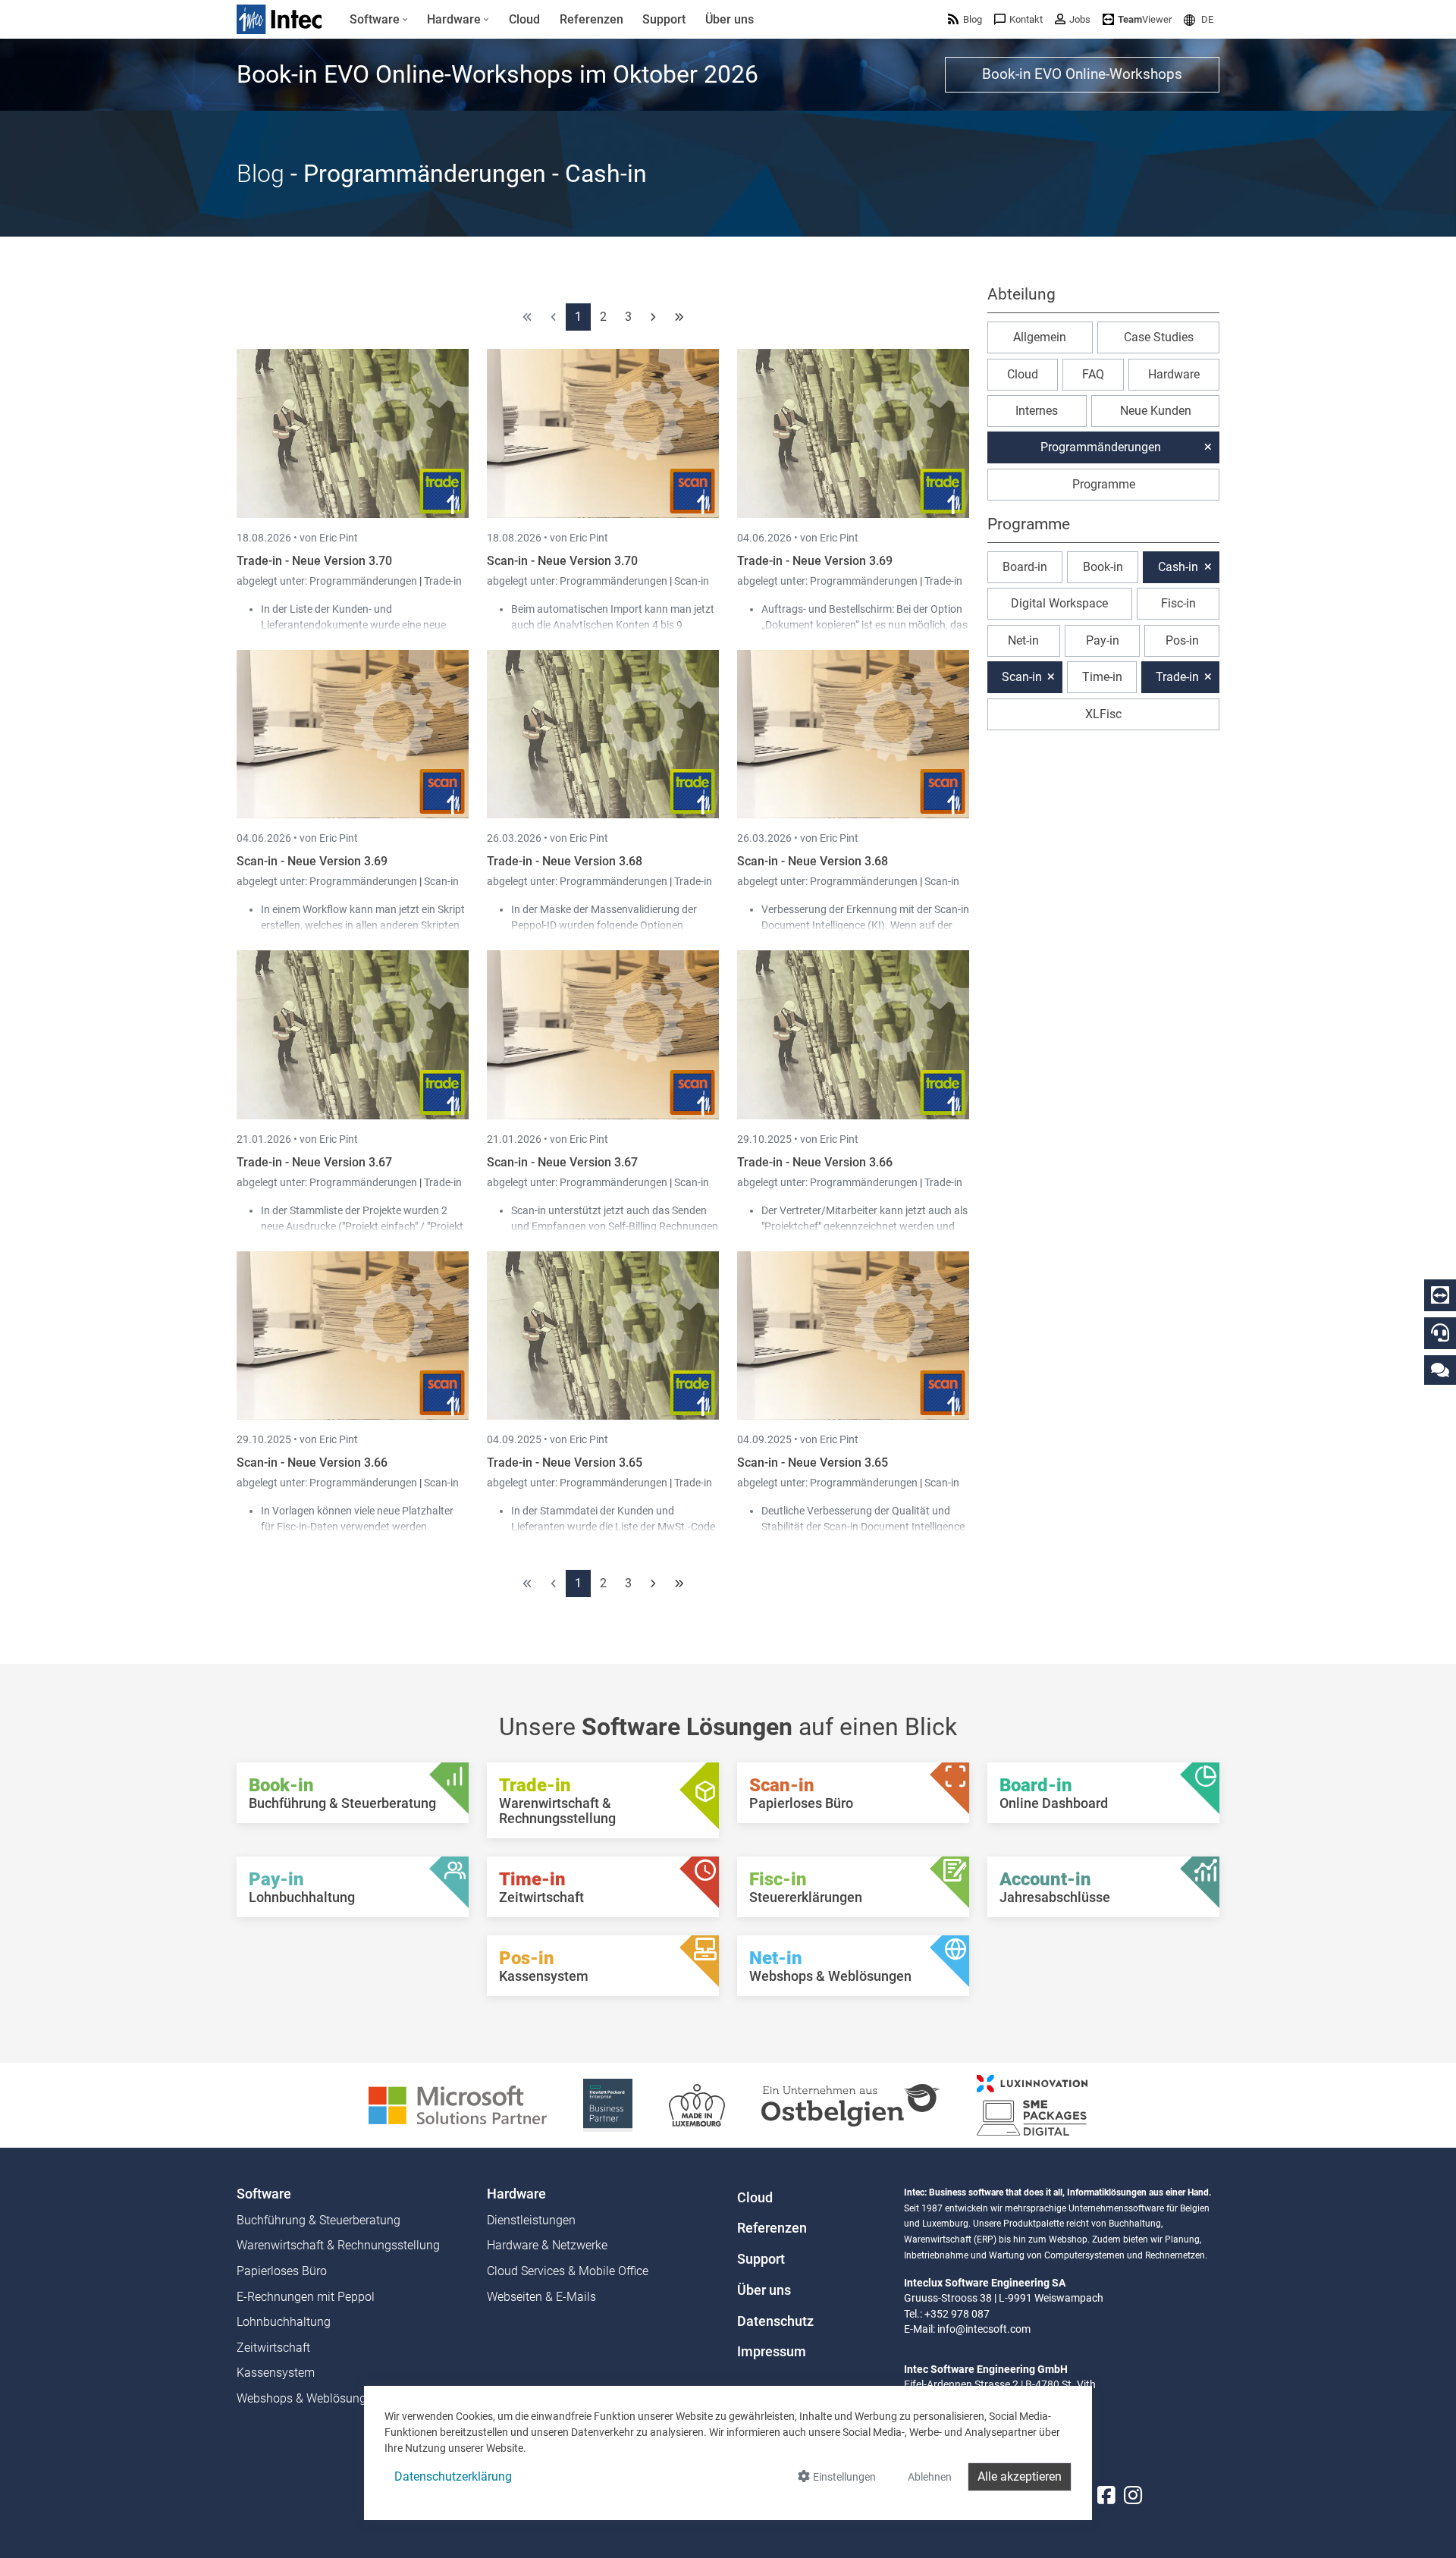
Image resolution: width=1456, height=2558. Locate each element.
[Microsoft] (458, 2104)
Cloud (1023, 374)
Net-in (1023, 640)
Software (264, 2194)
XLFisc (1103, 714)
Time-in (1102, 677)
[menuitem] (379, 20)
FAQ (1093, 374)
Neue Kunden (1156, 411)
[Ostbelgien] (851, 2104)
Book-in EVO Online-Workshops (1082, 74)
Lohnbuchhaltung (284, 2322)
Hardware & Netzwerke (547, 2245)
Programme (1104, 484)
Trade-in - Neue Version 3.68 (565, 861)
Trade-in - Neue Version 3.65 (565, 1463)
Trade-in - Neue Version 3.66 (815, 1162)
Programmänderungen (364, 581)
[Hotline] (1440, 1332)
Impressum (772, 2352)
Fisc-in (1178, 603)
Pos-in (1182, 640)
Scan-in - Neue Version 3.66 (312, 1463)
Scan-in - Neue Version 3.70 (562, 561)
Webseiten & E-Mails (541, 2297)
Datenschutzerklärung (453, 2476)
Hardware (1174, 374)
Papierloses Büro (282, 2271)
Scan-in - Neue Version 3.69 (312, 861)
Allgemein (1040, 337)
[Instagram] (1133, 2495)
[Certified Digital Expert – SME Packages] (1032, 2104)
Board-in (1025, 567)
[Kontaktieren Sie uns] (1440, 1369)
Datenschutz (775, 2321)
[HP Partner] (608, 2104)
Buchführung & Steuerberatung (318, 2220)
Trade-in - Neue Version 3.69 (815, 561)
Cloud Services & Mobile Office (568, 2271)
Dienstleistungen (531, 2220)
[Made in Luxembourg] (697, 2104)
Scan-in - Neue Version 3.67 (562, 1162)
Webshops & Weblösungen (308, 2398)
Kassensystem (276, 2373)
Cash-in (1178, 567)
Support (761, 2259)
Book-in (1103, 567)
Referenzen (772, 2228)
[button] (1199, 19)
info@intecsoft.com (984, 2329)
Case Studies (1159, 337)
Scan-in (692, 581)
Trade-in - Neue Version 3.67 (314, 1162)
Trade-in (443, 581)
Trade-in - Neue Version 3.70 (314, 561)
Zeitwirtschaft (273, 2348)
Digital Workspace (1059, 603)
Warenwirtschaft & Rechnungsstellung (338, 2245)
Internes (1037, 411)
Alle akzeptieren (1020, 2476)
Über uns (764, 2290)
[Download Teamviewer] (1440, 1295)
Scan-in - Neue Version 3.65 (813, 1463)
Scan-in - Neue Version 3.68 (813, 861)
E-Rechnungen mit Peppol (306, 2297)
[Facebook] (1106, 2495)
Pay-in (1103, 640)
